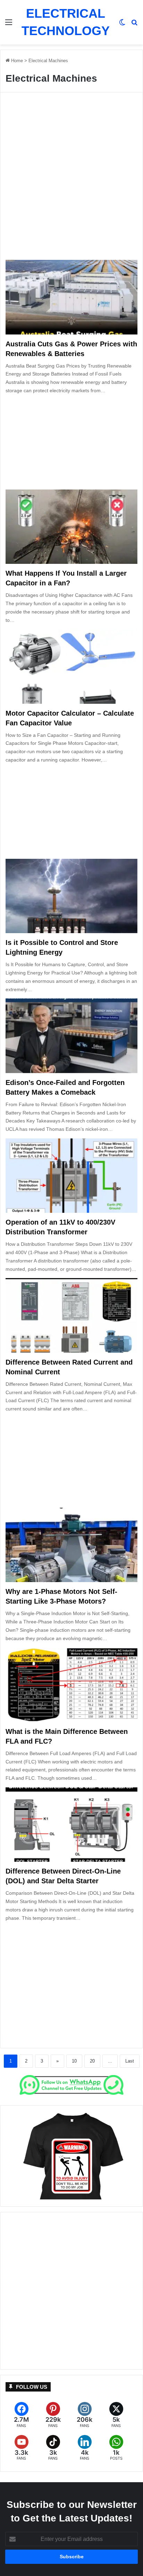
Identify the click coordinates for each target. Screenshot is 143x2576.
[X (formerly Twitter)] (116, 2415)
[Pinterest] (53, 2415)
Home (16, 61)
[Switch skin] (122, 25)
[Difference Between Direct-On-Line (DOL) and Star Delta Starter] (71, 1825)
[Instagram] (85, 2415)
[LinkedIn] (85, 2448)
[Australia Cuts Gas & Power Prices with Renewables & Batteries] (71, 297)
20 (92, 2061)
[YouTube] (21, 2448)
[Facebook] (21, 2415)
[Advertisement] (71, 181)
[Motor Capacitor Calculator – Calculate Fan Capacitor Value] (71, 666)
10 (74, 2061)
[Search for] (134, 25)
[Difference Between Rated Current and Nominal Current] (71, 1315)
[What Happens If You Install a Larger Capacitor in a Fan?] (71, 527)
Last (130, 2061)
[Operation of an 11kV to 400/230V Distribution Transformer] (71, 1176)
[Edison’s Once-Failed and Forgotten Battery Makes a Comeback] (71, 1036)
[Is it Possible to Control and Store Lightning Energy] (71, 896)
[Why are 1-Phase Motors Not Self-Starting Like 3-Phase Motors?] (71, 1545)
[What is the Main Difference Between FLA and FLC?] (71, 1685)
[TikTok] (53, 2448)
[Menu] (9, 25)
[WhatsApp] (116, 2448)
